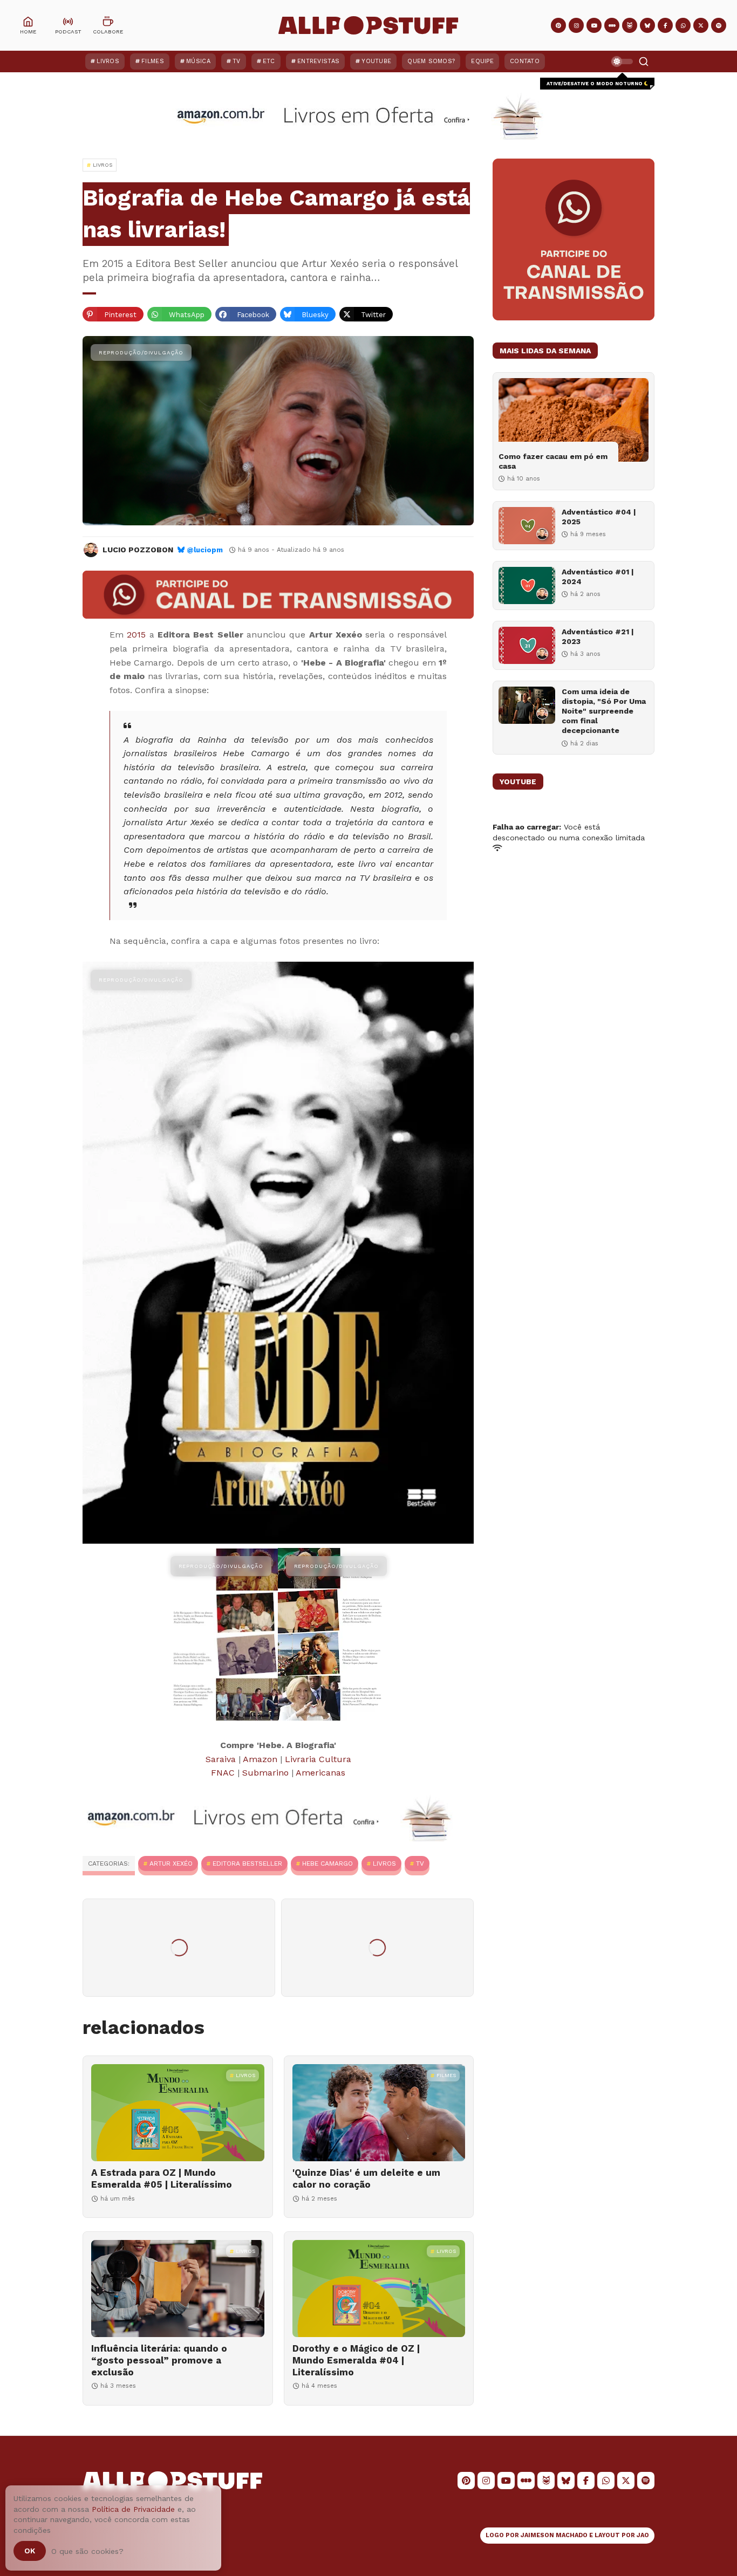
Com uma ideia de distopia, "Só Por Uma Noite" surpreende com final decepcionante (604, 711)
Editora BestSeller (247, 1864)
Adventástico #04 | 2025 (599, 517)
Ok (30, 2551)
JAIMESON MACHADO (554, 2535)
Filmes (153, 61)
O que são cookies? (87, 2551)
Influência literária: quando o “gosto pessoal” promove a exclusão (159, 2360)
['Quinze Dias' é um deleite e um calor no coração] (379, 2113)
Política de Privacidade (133, 2509)
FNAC (223, 1773)
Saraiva (221, 1759)
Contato (525, 61)
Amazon (260, 1759)
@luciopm (205, 550)
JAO (643, 2535)
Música (198, 61)
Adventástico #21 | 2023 (598, 636)
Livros (108, 61)
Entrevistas (318, 61)
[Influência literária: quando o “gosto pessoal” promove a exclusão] (178, 2289)
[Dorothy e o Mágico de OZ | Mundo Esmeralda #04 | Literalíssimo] (379, 2289)
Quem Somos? (431, 61)
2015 (136, 635)
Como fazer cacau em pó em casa (553, 461)
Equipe (482, 61)
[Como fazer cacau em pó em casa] (574, 420)
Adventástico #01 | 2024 (598, 577)
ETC (269, 61)
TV (237, 61)
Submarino (265, 1773)
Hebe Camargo (327, 1864)
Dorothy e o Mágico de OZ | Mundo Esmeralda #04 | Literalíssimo (356, 2360)
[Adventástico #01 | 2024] (527, 585)
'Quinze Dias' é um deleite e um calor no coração (366, 2178)
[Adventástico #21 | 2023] (527, 645)
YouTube (376, 61)
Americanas (320, 1773)
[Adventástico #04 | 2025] (527, 526)
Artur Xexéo (171, 1864)
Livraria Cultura (318, 1759)
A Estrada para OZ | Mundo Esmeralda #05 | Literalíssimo (162, 2178)
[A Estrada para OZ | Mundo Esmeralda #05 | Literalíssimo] (178, 2113)
